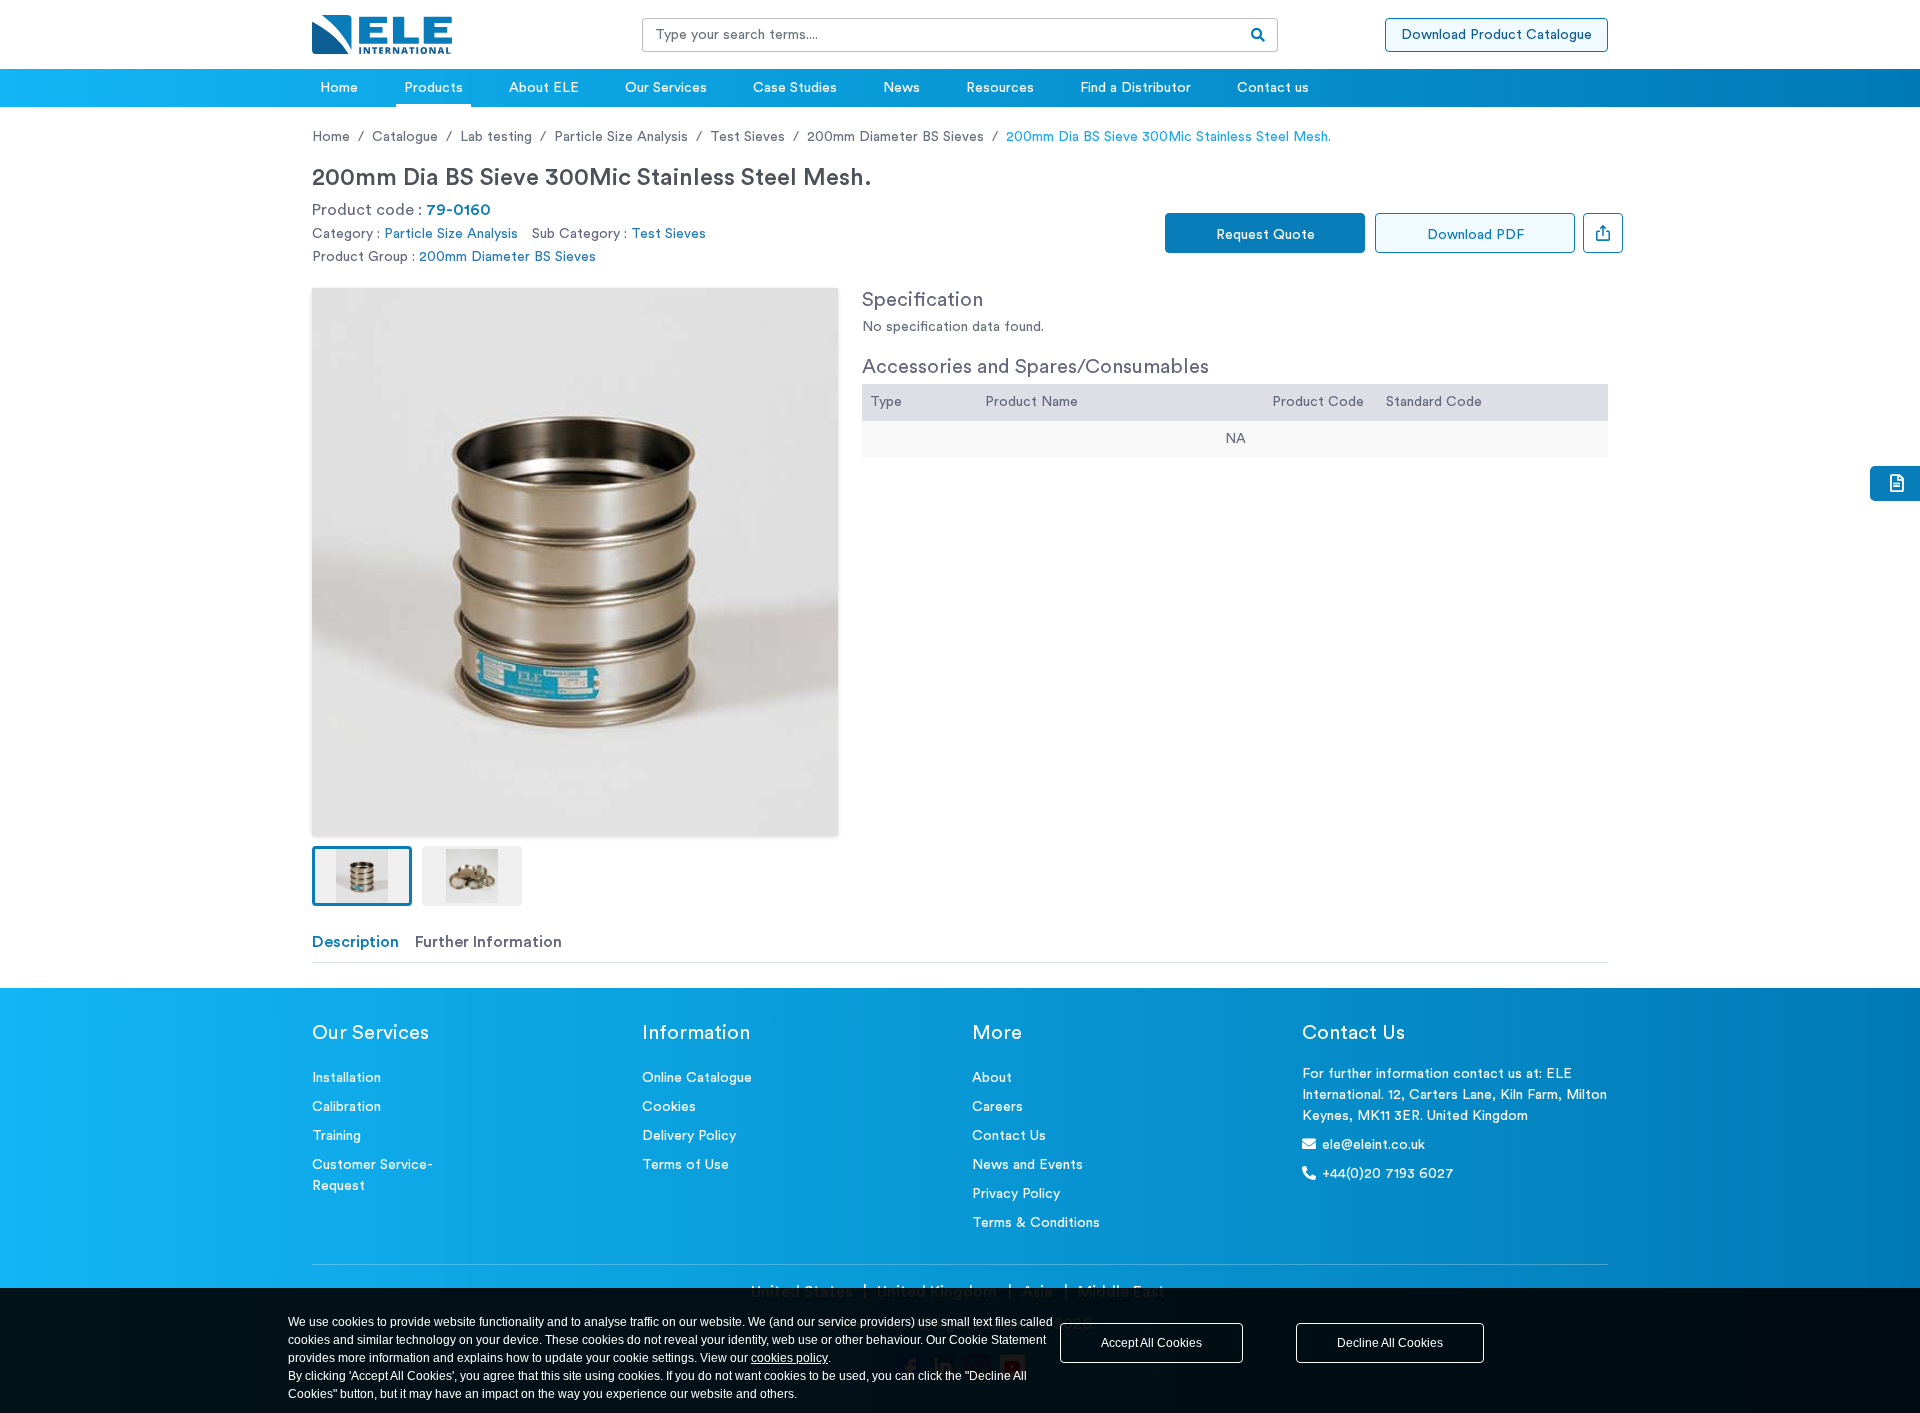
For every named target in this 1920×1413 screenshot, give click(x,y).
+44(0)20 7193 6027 (1388, 1174)
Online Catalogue (697, 1078)
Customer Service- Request (372, 1175)
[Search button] (1258, 35)
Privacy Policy (1016, 1194)
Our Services (666, 88)
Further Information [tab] (488, 942)
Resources (1000, 88)
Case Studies (795, 88)
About (992, 1078)
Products (433, 88)
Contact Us (1009, 1136)
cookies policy (789, 1358)
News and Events (1027, 1165)
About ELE (544, 88)
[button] (362, 876)
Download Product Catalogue (1496, 35)
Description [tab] (355, 942)
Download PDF (1475, 235)
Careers (997, 1107)
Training (336, 1136)
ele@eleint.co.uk (1373, 1145)
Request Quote (1265, 235)
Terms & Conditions (1036, 1223)
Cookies (669, 1107)
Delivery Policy (689, 1136)
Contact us (1273, 88)
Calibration (346, 1107)
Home (339, 88)
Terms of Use (685, 1165)
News (901, 88)
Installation (346, 1078)
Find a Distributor (1135, 88)
